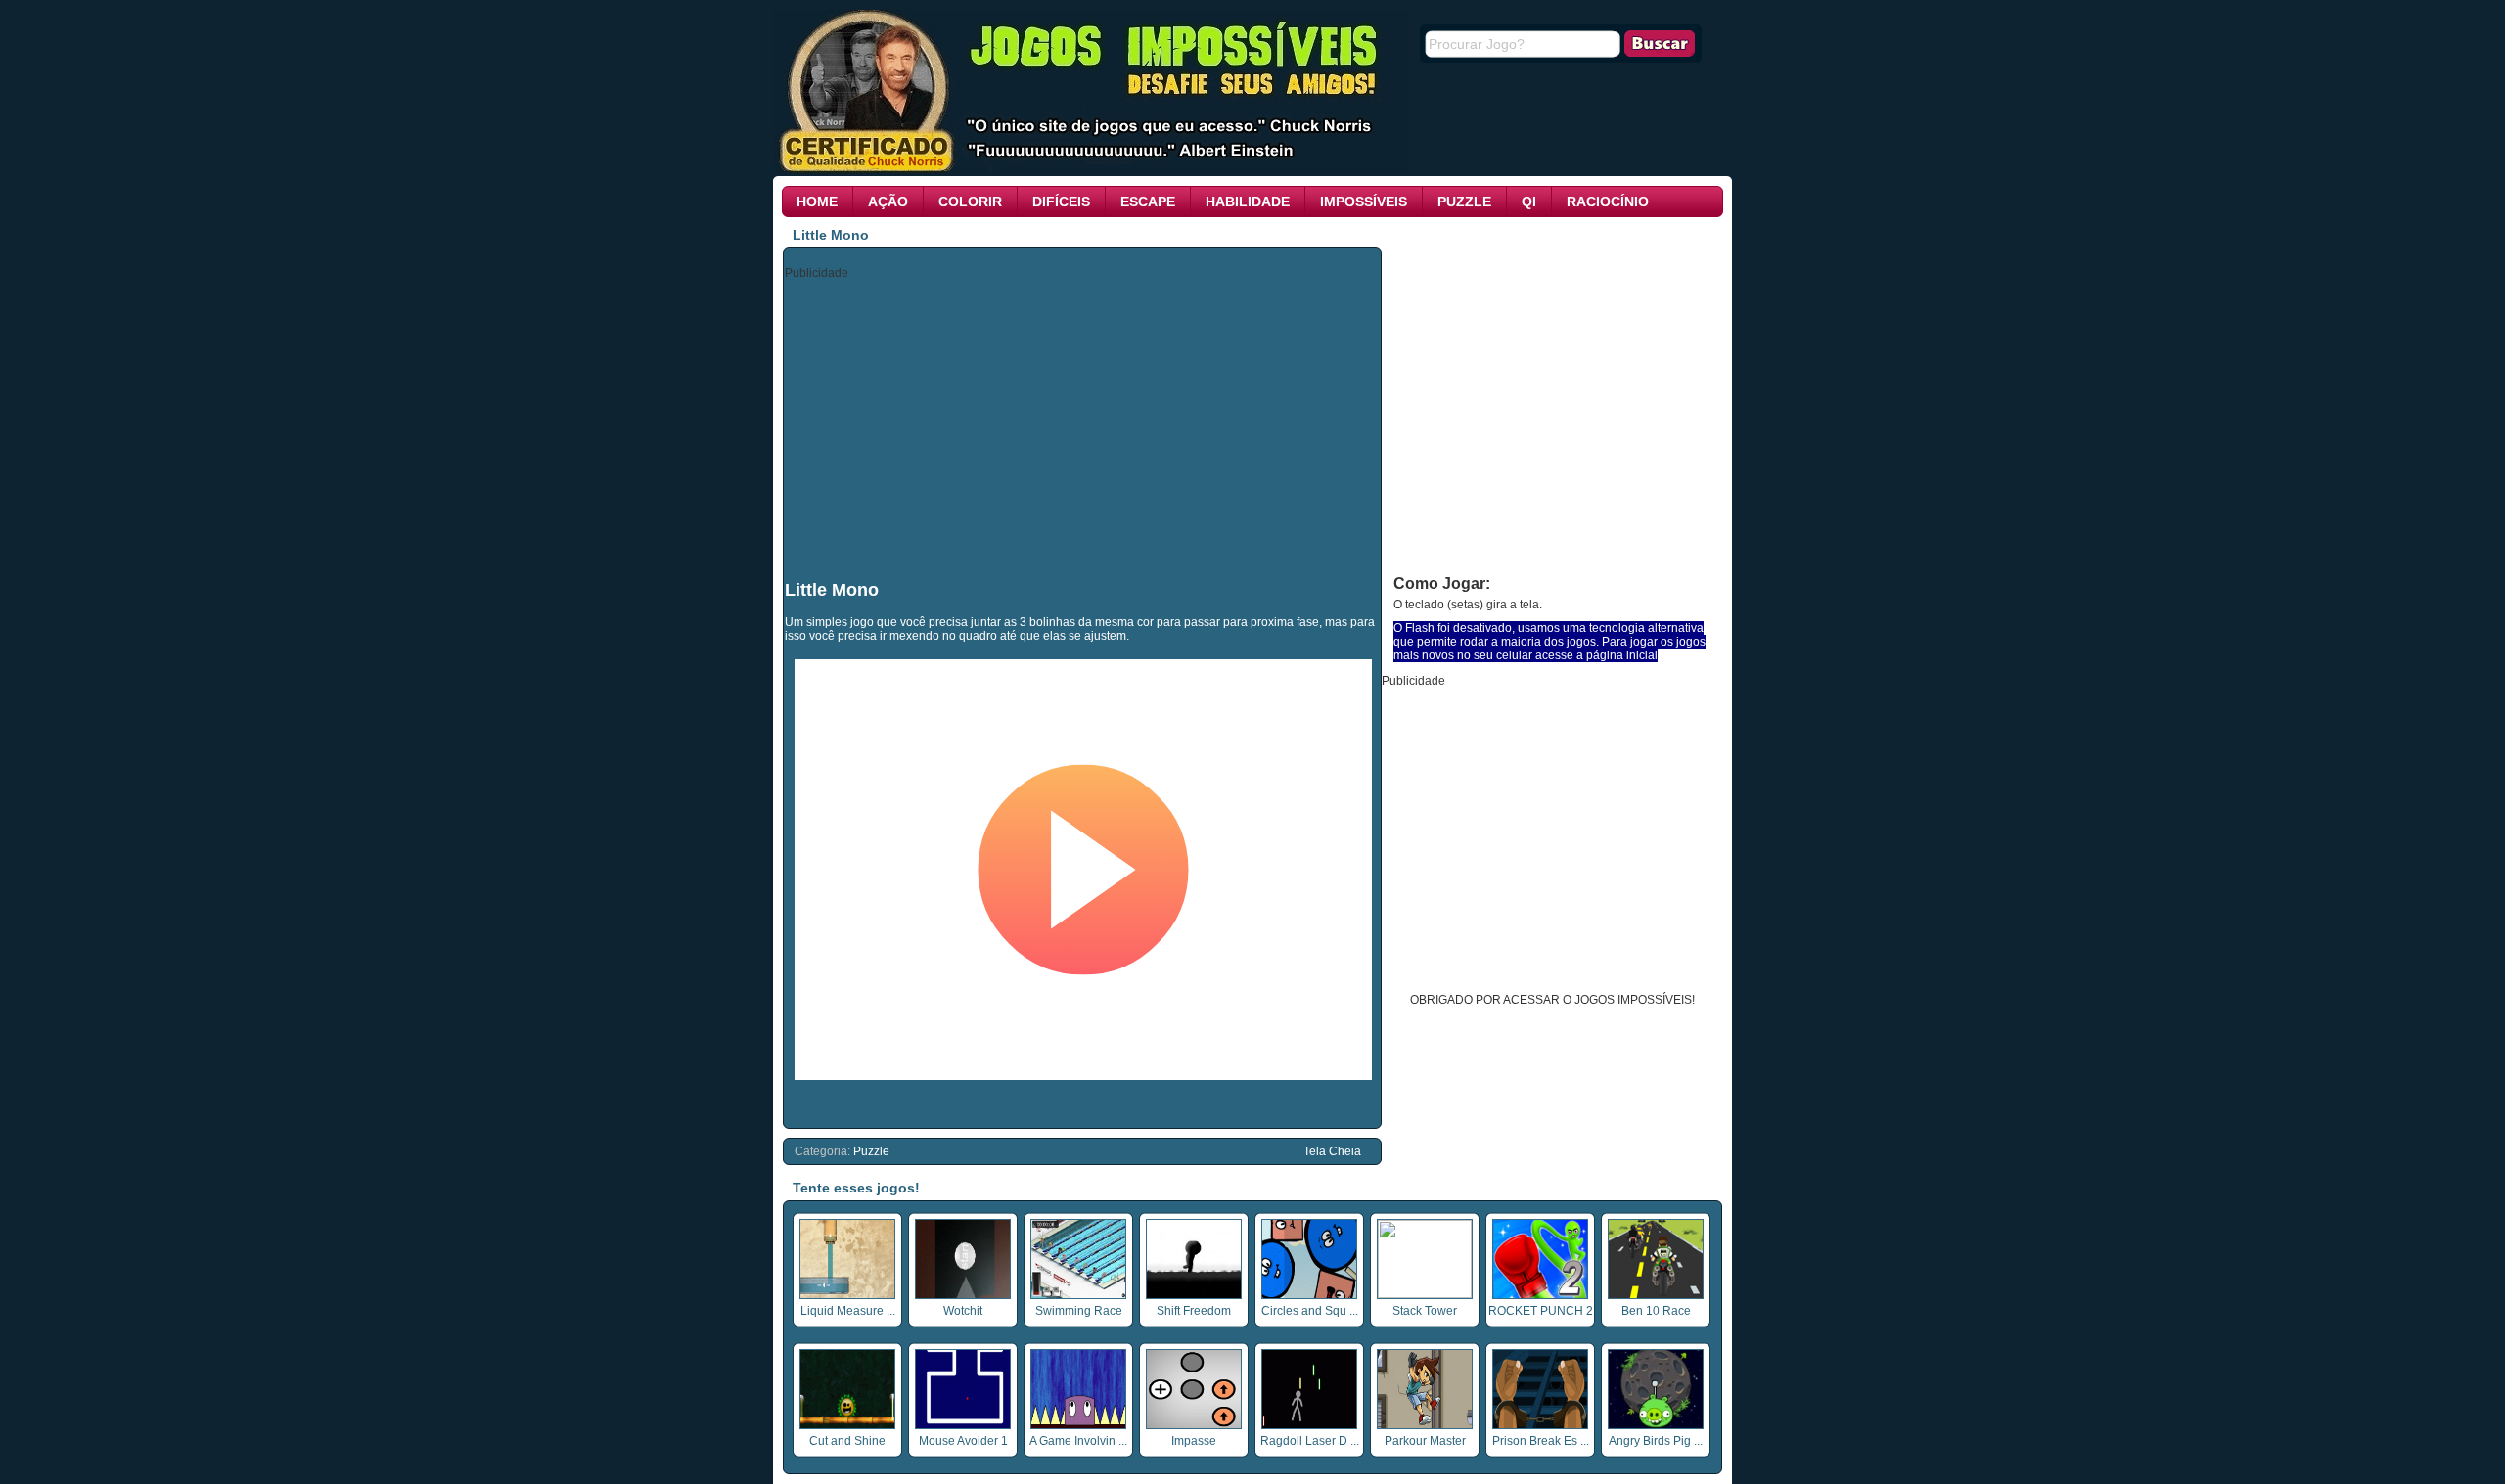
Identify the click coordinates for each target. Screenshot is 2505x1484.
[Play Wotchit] (963, 1295)
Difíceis (1061, 202)
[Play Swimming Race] (1078, 1295)
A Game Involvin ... (1078, 1441)
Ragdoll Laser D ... (1310, 1441)
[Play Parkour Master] (1425, 1425)
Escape (1148, 202)
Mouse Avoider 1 (963, 1441)
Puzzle (1464, 202)
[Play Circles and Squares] (1309, 1295)
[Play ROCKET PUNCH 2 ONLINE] (1540, 1295)
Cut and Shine (847, 1441)
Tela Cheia (1332, 1151)
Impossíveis (1364, 202)
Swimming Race (1079, 1311)
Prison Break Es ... (1541, 1441)
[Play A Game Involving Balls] (1078, 1425)
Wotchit (963, 1311)
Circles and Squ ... (1310, 1311)
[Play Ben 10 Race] (1656, 1295)
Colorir (970, 202)
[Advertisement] (1083, 428)
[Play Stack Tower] (1425, 1294)
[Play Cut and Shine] (847, 1425)
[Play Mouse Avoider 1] (963, 1425)
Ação (888, 202)
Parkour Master (1425, 1441)
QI (1529, 202)
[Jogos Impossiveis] (1091, 169)
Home (817, 202)
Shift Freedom (1194, 1311)
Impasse (1194, 1441)
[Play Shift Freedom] (1194, 1295)
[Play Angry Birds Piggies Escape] (1656, 1425)
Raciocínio (1608, 202)
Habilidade (1248, 202)
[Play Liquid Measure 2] (847, 1295)
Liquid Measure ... (848, 1311)
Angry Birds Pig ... (1656, 1441)
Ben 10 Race (1656, 1311)
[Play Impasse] (1194, 1425)
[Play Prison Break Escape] (1540, 1425)
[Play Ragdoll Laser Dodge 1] (1309, 1425)
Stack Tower (1425, 1311)
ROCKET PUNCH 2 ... (1541, 1318)
